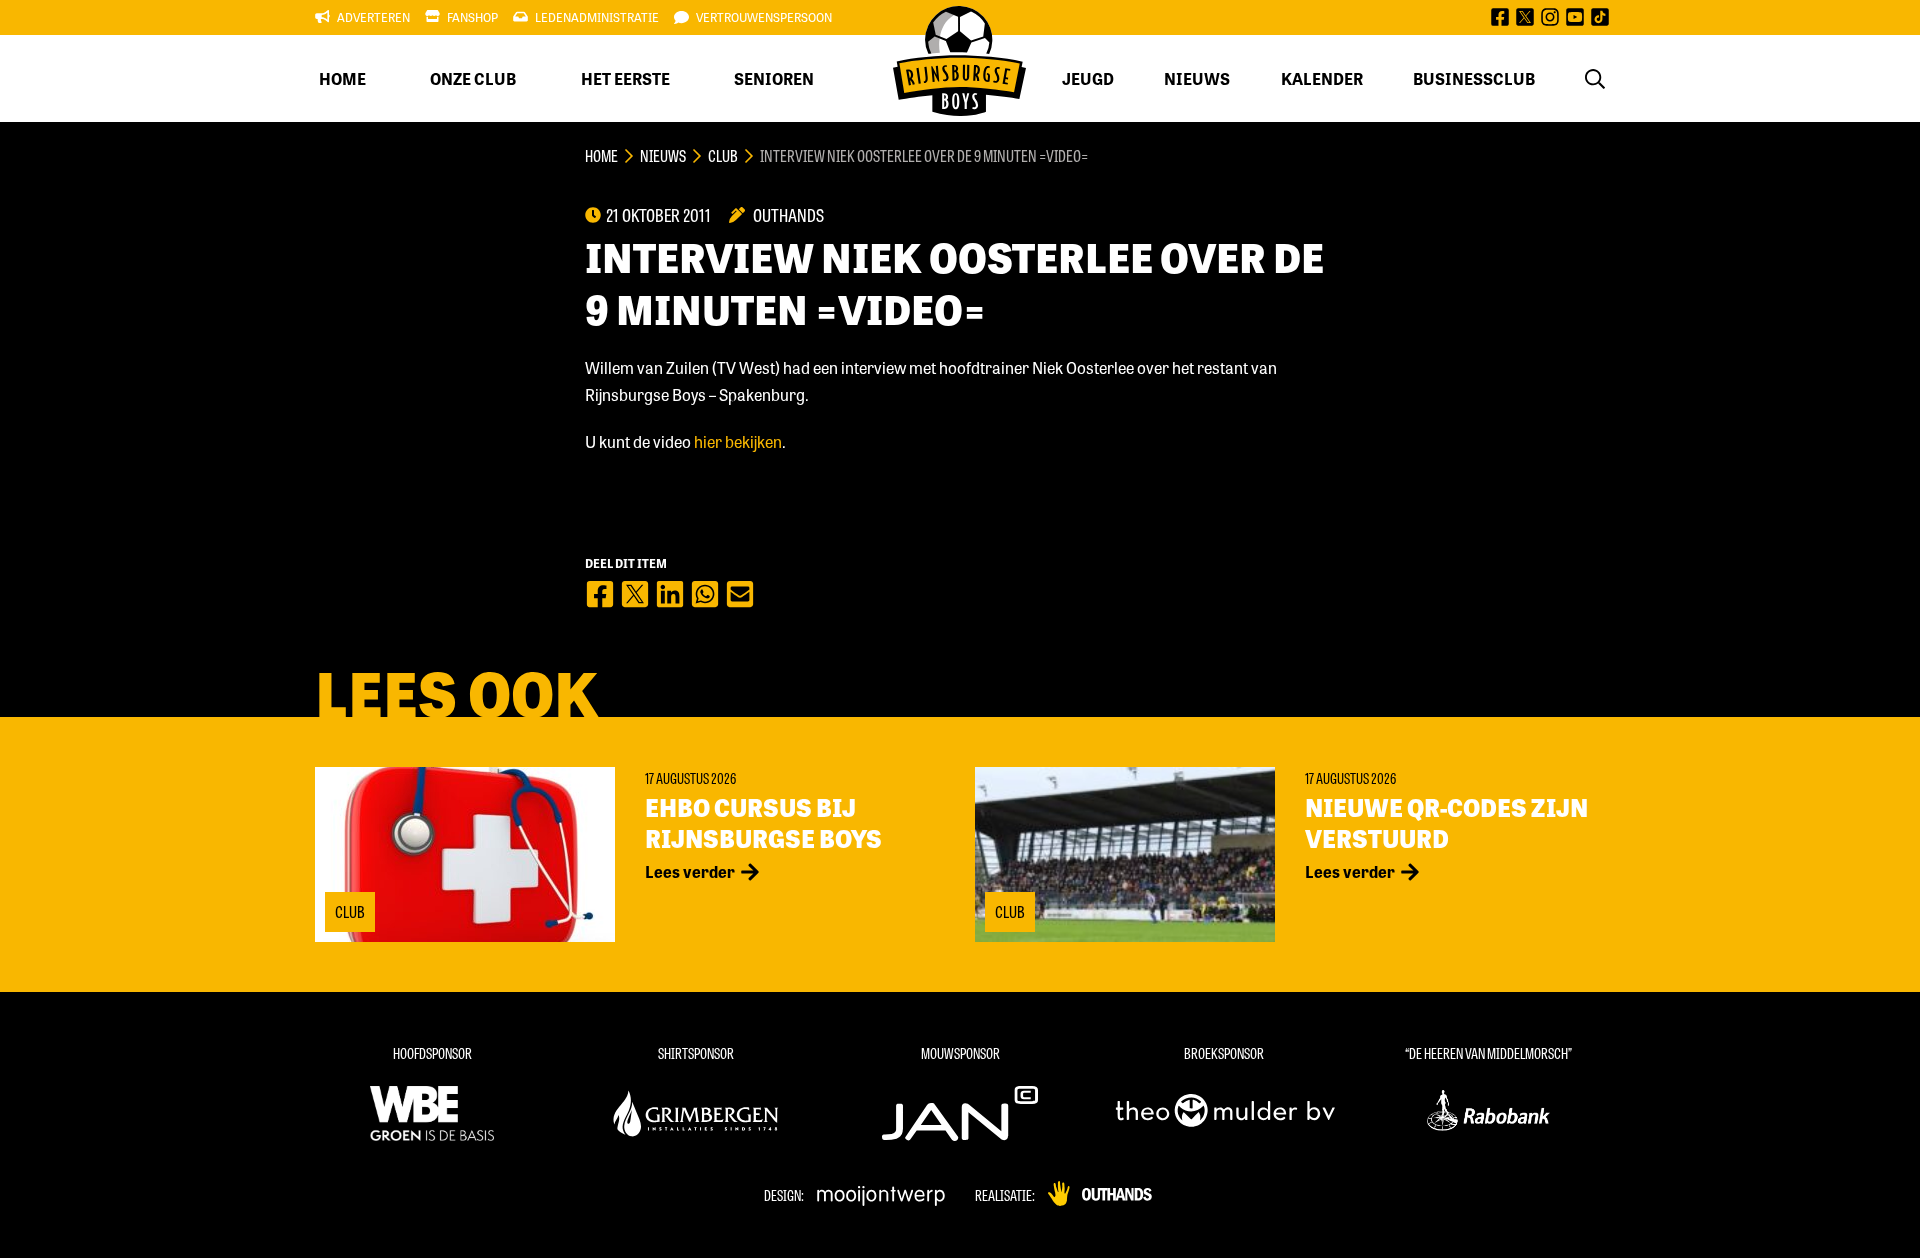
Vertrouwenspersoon (764, 17)
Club (723, 155)
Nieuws (1197, 78)
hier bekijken (738, 441)
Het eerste (625, 78)
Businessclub (1474, 78)
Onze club (473, 78)
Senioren (774, 78)
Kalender (1322, 78)
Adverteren (373, 17)
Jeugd (1088, 78)
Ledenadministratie (597, 17)
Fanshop (472, 17)
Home (342, 78)
